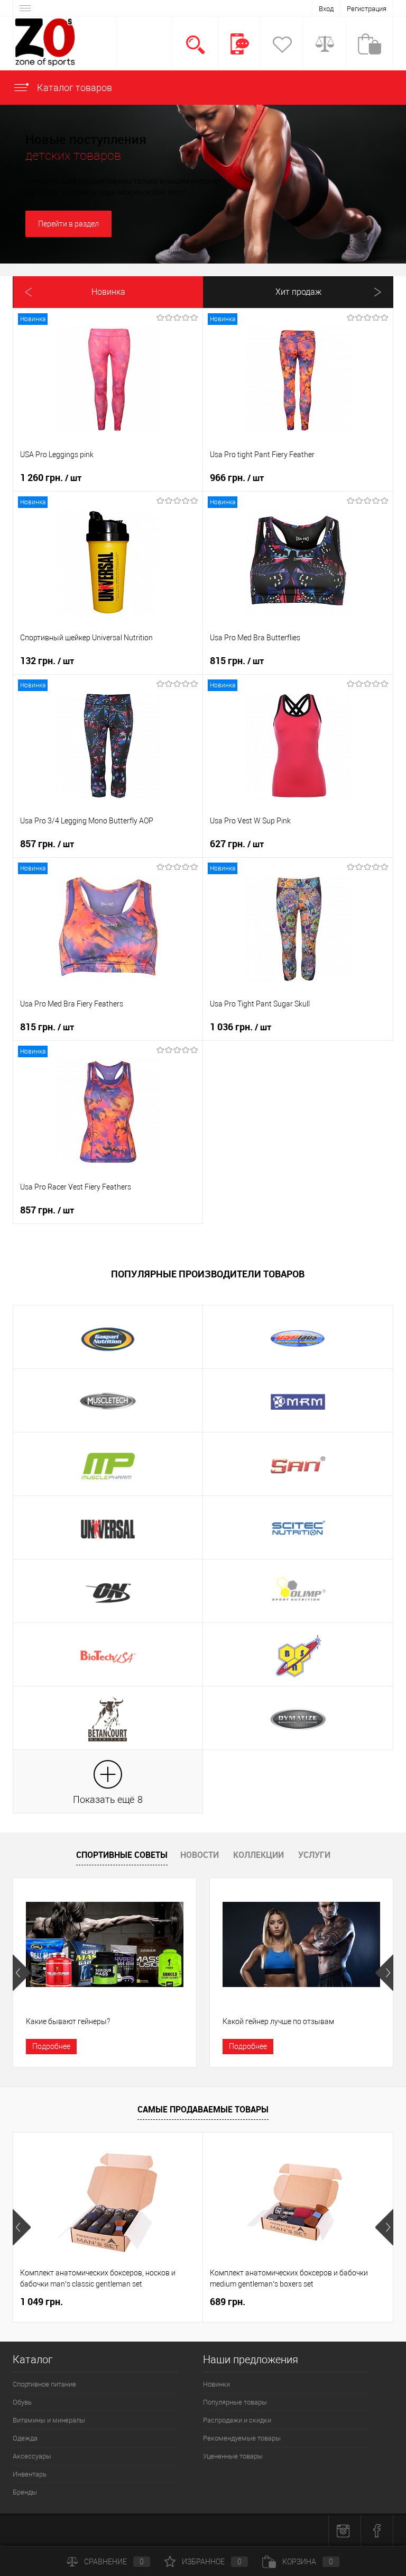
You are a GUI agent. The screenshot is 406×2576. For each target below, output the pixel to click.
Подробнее (51, 2046)
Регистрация (367, 9)
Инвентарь (30, 2474)
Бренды (25, 2492)
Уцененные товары (233, 2456)
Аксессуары (32, 2456)
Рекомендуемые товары (242, 2438)
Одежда (25, 2438)
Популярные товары (235, 2402)
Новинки (216, 2384)
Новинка (108, 292)
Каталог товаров (73, 88)
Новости (200, 1855)
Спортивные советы (122, 1855)
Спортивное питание (44, 2384)
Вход (326, 9)
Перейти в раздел (68, 224)
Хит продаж (298, 292)
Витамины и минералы (49, 2420)
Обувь (22, 2402)
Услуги (314, 1855)
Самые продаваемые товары (203, 2109)
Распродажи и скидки (237, 2420)
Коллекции (259, 1855)
